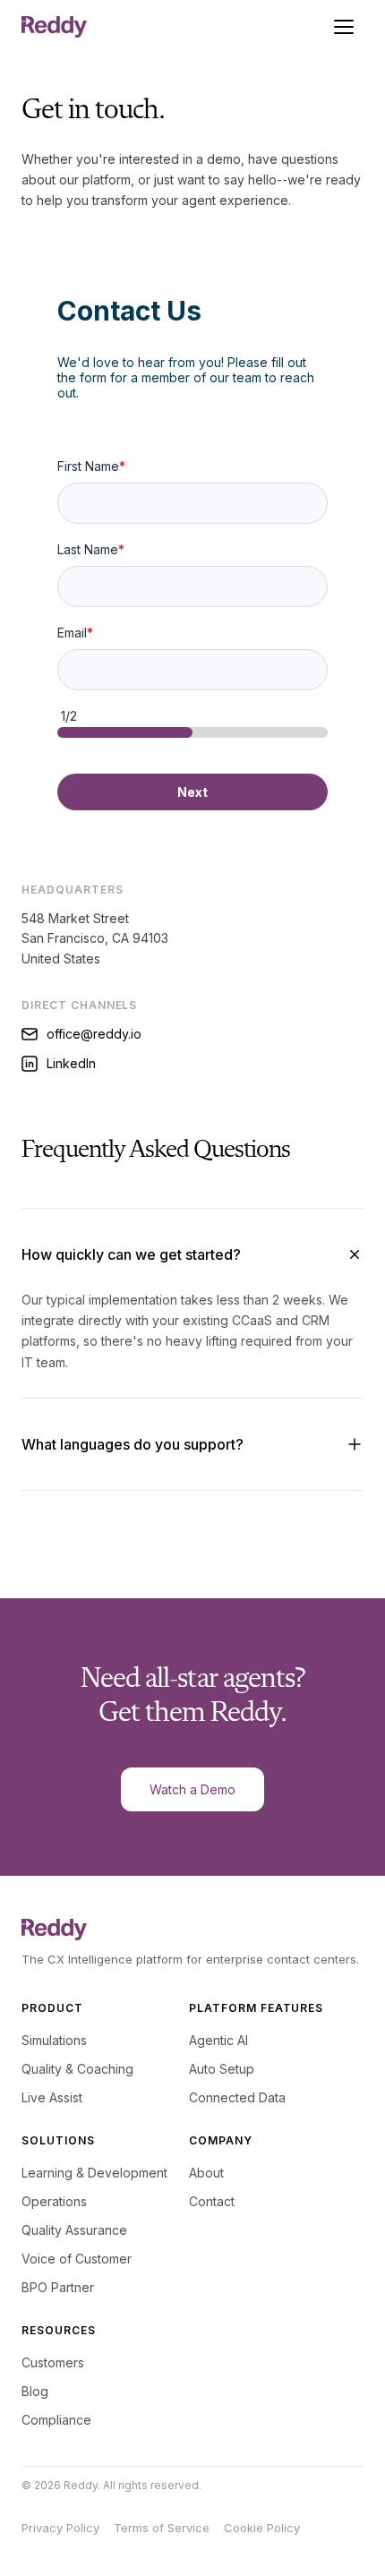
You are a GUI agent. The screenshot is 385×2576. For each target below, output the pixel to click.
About (206, 2173)
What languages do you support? (133, 1444)
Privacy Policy (60, 2528)
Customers (53, 2362)
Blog (35, 2391)
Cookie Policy (262, 2528)
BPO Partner (58, 2287)
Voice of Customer (77, 2259)
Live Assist (52, 2097)
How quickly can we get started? (131, 1254)
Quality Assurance (74, 2230)
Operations (54, 2201)
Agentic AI (218, 2040)
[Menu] (344, 27)
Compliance (56, 2420)
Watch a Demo (192, 1789)
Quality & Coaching (77, 2069)
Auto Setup (222, 2069)
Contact (212, 2201)
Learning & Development (94, 2173)
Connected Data (237, 2097)
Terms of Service (162, 2528)
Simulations (54, 2040)
